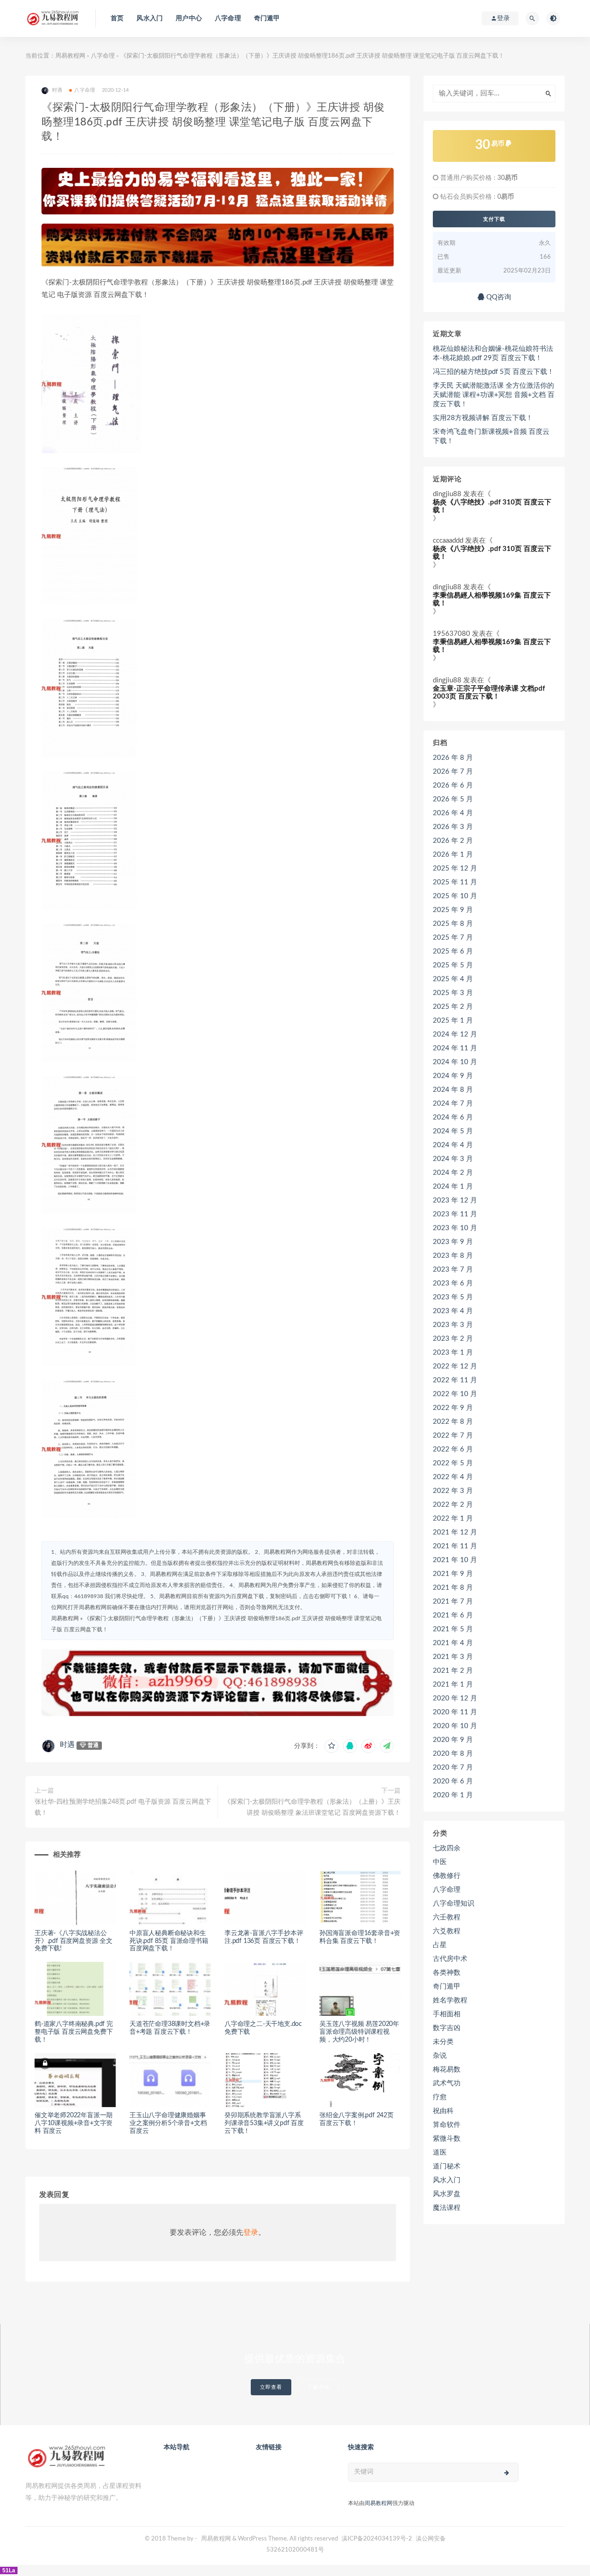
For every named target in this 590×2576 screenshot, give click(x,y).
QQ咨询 (498, 297)
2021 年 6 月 (453, 1615)
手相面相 (447, 2014)
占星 (440, 1945)
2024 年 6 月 (453, 1117)
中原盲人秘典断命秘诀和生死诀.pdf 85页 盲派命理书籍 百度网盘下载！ (169, 1941)
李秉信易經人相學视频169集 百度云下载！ (492, 599)
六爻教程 (447, 1931)
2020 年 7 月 (453, 1768)
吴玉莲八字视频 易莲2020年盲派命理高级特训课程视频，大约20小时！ (359, 2032)
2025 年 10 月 (455, 896)
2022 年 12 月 (455, 1366)
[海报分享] (387, 1746)
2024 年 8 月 (453, 1090)
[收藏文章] (331, 1746)
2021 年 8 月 (453, 1588)
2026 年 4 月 (453, 813)
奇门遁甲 (267, 18)
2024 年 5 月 (453, 1131)
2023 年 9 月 (453, 1242)
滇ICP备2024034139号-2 (377, 2539)
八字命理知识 (454, 1904)
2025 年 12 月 (455, 868)
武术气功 (447, 2083)
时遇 (67, 1745)
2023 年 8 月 (453, 1256)
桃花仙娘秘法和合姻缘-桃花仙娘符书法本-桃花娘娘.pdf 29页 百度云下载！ (493, 353)
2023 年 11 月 (455, 1214)
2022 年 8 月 (453, 1422)
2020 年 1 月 (453, 1795)
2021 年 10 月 (455, 1560)
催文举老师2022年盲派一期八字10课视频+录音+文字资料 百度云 (74, 2123)
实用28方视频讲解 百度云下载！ (483, 418)
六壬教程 (447, 1917)
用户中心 (189, 18)
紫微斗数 (447, 2139)
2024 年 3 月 (453, 1159)
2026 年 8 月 (453, 758)
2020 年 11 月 (455, 1712)
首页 (117, 18)
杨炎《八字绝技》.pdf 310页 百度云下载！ (492, 506)
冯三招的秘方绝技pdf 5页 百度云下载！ (493, 372)
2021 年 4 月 (453, 1643)
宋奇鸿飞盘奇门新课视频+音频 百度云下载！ (491, 436)
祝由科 (443, 2111)
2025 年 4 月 (453, 979)
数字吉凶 (447, 2028)
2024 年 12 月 (455, 1034)
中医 (440, 1862)
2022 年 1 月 (453, 1519)
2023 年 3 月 (453, 1325)
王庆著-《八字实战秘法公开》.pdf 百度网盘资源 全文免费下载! (74, 1941)
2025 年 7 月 (453, 938)
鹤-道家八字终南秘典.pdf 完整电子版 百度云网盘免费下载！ (74, 2032)
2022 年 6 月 (453, 1449)
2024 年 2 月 (453, 1173)
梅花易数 (447, 2070)
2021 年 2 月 (453, 1671)
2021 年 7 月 (453, 1602)
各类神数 (447, 1973)
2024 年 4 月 (453, 1145)
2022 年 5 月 (453, 1463)
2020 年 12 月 (455, 1698)
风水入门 (150, 18)
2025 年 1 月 (453, 1021)
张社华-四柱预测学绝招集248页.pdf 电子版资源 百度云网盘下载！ (123, 1807)
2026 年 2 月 (453, 841)
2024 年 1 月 (453, 1187)
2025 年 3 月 (453, 993)
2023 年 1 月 (453, 1353)
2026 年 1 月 (453, 855)
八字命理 (228, 18)
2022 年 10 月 (455, 1394)
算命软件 (447, 2125)
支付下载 (494, 219)
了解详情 (319, 2387)
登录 (251, 2233)
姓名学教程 (450, 2000)
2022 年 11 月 (455, 1380)
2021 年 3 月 (453, 1657)
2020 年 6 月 (453, 1781)
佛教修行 (447, 1876)
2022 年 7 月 (453, 1436)
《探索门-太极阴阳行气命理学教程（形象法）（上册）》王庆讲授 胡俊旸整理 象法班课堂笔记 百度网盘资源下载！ (312, 1807)
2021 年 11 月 (455, 1546)
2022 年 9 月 (453, 1408)
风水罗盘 (447, 2194)
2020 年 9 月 (453, 1740)
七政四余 (447, 1848)
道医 (440, 2153)
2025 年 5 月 (453, 965)
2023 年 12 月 (455, 1200)
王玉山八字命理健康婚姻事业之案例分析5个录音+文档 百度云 (168, 2123)
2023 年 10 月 (455, 1228)
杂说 (440, 2056)
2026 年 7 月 (453, 772)
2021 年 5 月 (453, 1629)
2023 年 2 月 (453, 1339)
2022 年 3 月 (453, 1491)
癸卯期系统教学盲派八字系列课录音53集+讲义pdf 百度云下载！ (264, 2123)
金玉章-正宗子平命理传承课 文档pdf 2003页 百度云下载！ (489, 693)
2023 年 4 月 (453, 1311)
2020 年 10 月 (455, 1726)
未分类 (443, 2042)
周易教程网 (70, 56)
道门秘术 (447, 2166)
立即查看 (271, 2387)
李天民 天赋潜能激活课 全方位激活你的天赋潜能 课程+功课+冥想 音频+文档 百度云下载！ (494, 395)
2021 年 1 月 (453, 1685)
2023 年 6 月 (453, 1283)
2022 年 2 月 (453, 1505)
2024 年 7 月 (453, 1104)
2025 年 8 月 (453, 924)
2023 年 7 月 (453, 1270)
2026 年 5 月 (453, 799)
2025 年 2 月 (453, 1007)
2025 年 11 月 (455, 882)
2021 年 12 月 (455, 1532)
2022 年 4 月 (453, 1477)
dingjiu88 (447, 494)
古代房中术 (450, 1959)
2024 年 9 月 (453, 1076)
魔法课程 (447, 2208)
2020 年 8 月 (453, 1754)
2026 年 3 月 (453, 827)
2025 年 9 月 (453, 910)
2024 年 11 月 (455, 1048)
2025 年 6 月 (453, 951)
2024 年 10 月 (455, 1062)
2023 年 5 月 (453, 1297)
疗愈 (440, 2097)
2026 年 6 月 (453, 785)
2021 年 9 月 (453, 1574)
